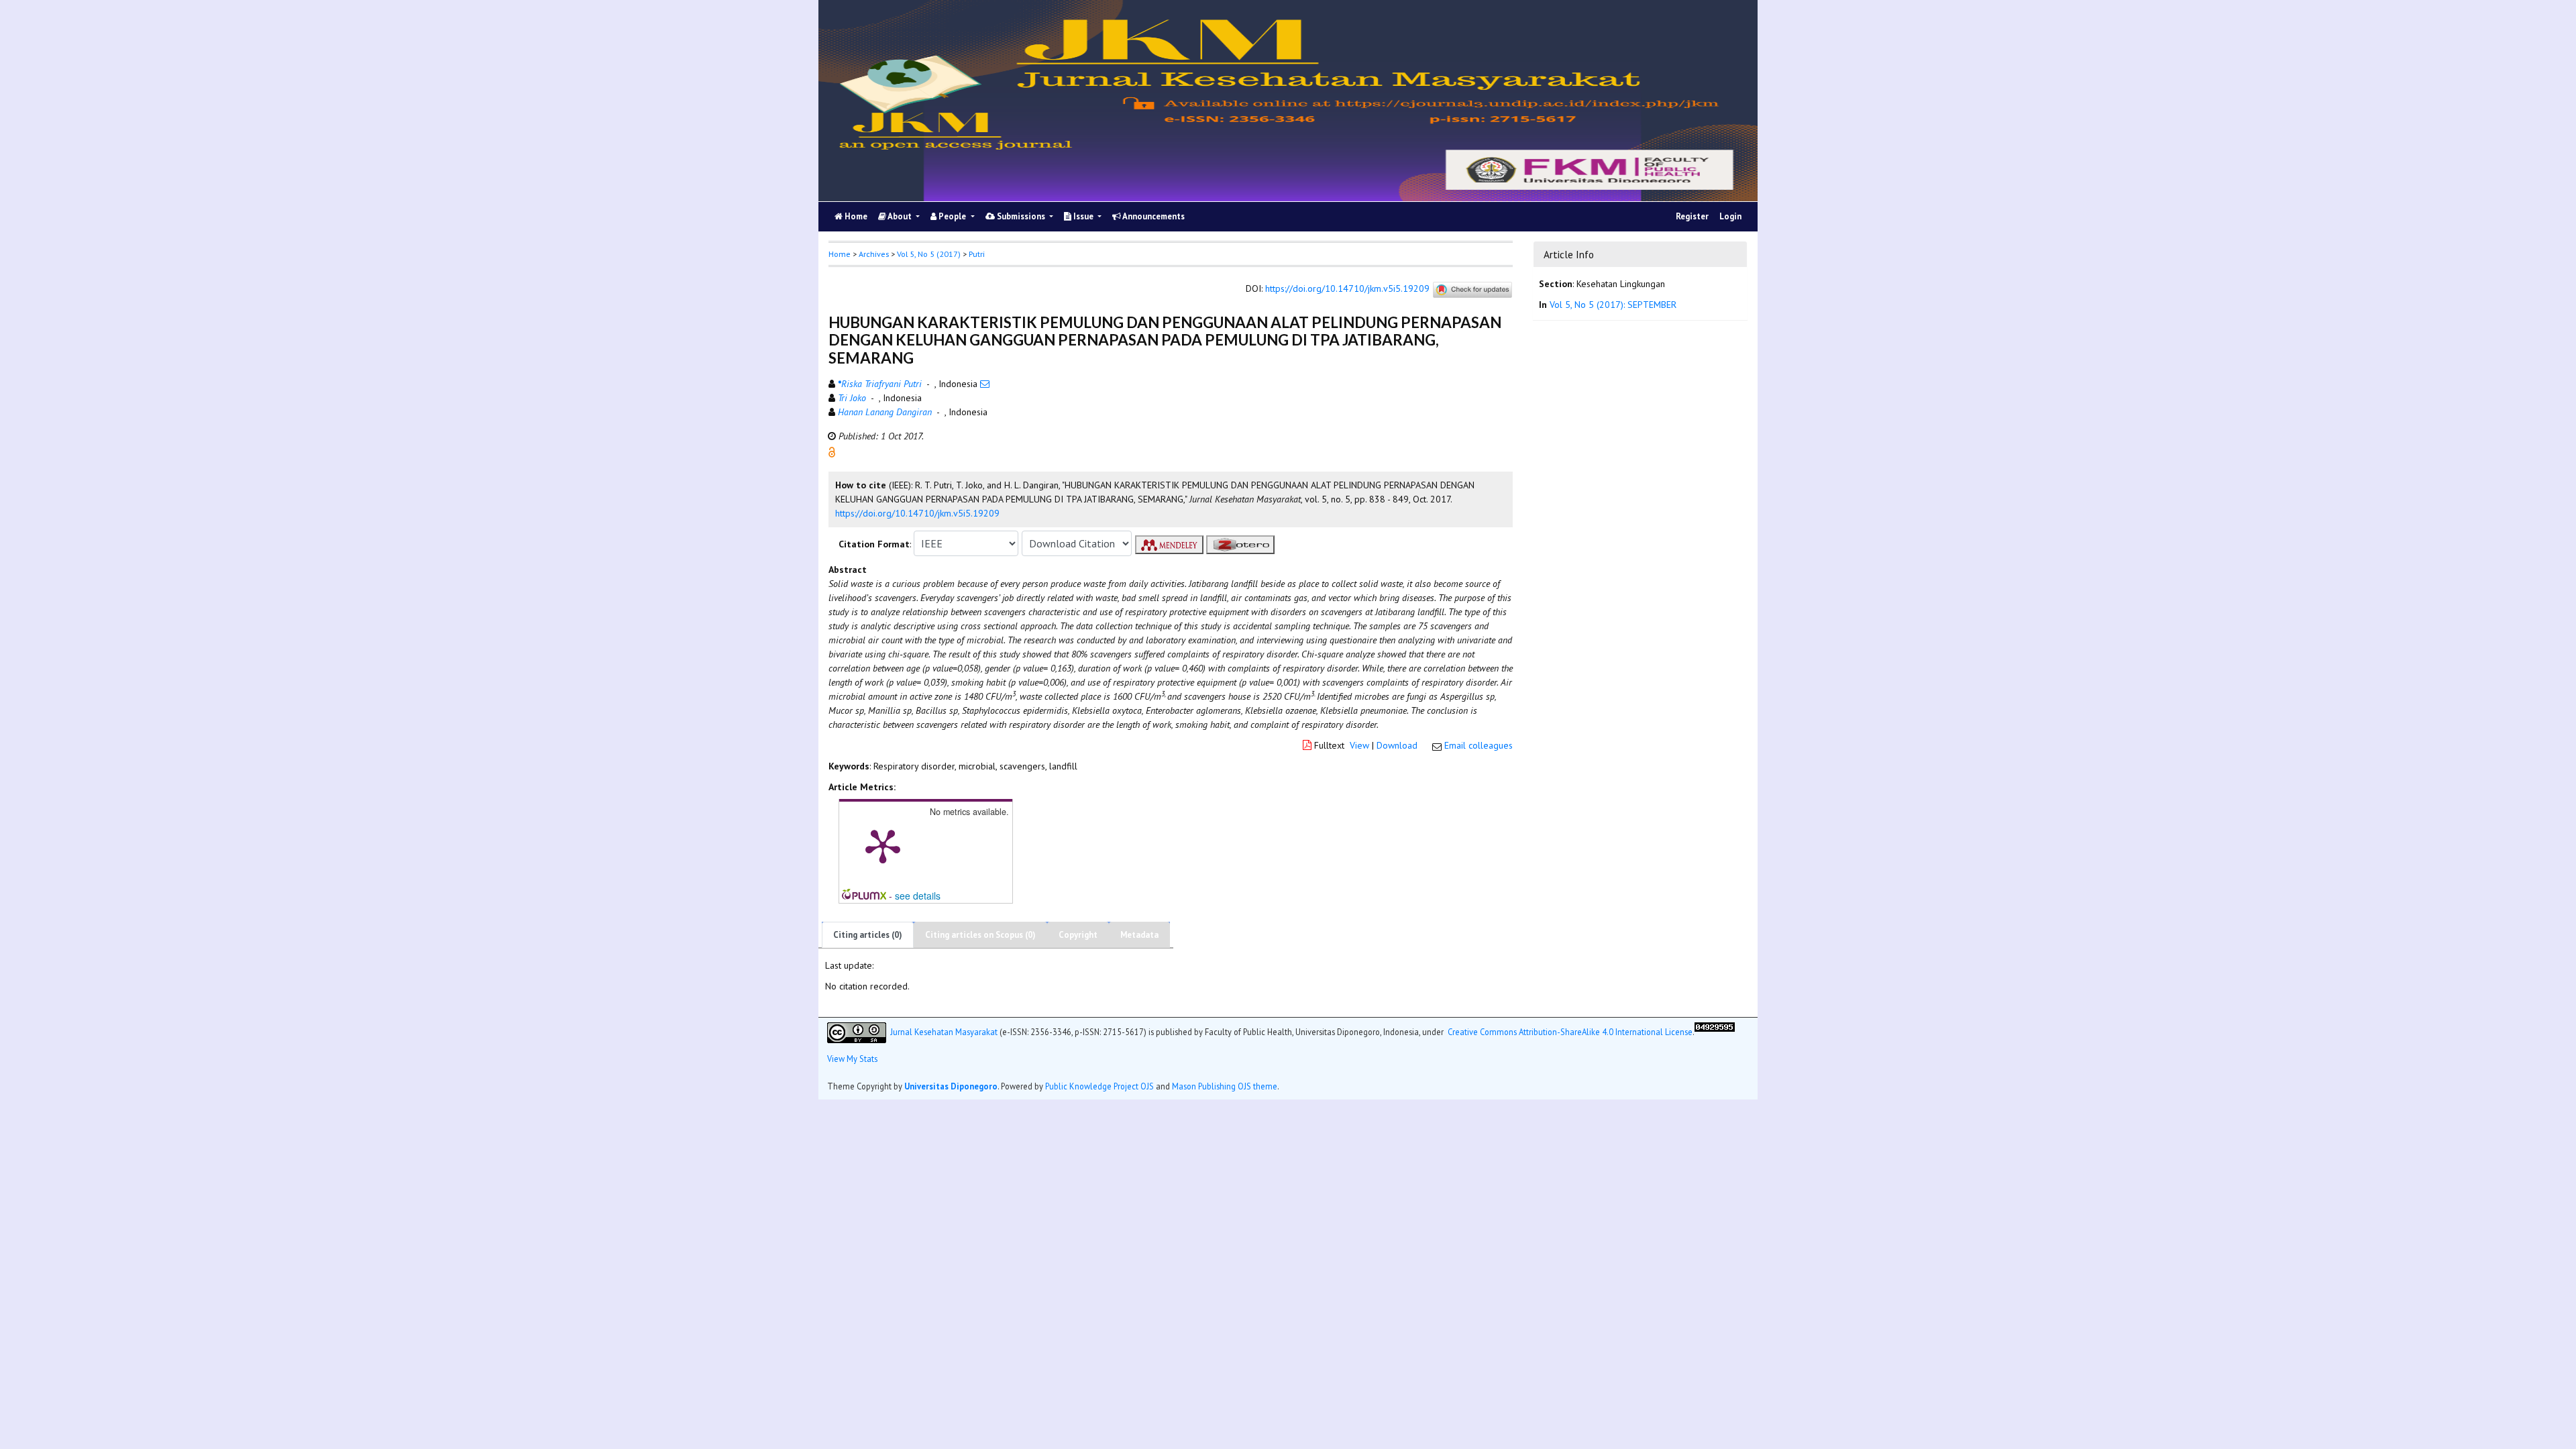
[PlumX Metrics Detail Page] (883, 845)
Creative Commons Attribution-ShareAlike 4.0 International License (1570, 1031)
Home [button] (840, 254)
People (952, 216)
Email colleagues (1479, 745)
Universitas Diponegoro (951, 1086)
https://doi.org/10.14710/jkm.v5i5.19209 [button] (917, 513)
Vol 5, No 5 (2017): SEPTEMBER (1613, 305)
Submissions (1021, 216)
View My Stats (852, 1059)
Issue (1083, 216)
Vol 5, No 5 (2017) (929, 254)
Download (1397, 745)
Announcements (1153, 216)
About (900, 216)
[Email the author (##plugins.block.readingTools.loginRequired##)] (985, 384)
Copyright (1078, 935)
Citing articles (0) (868, 935)
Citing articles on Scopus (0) (980, 935)
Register (1692, 216)
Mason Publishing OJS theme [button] (1225, 1086)
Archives (874, 254)
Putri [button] (977, 254)
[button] (832, 451)
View (1359, 745)
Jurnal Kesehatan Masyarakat (944, 1031)
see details (918, 896)
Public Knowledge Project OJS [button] (1099, 1086)
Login (1730, 216)
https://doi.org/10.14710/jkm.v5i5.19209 (1347, 289)
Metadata (1139, 935)
